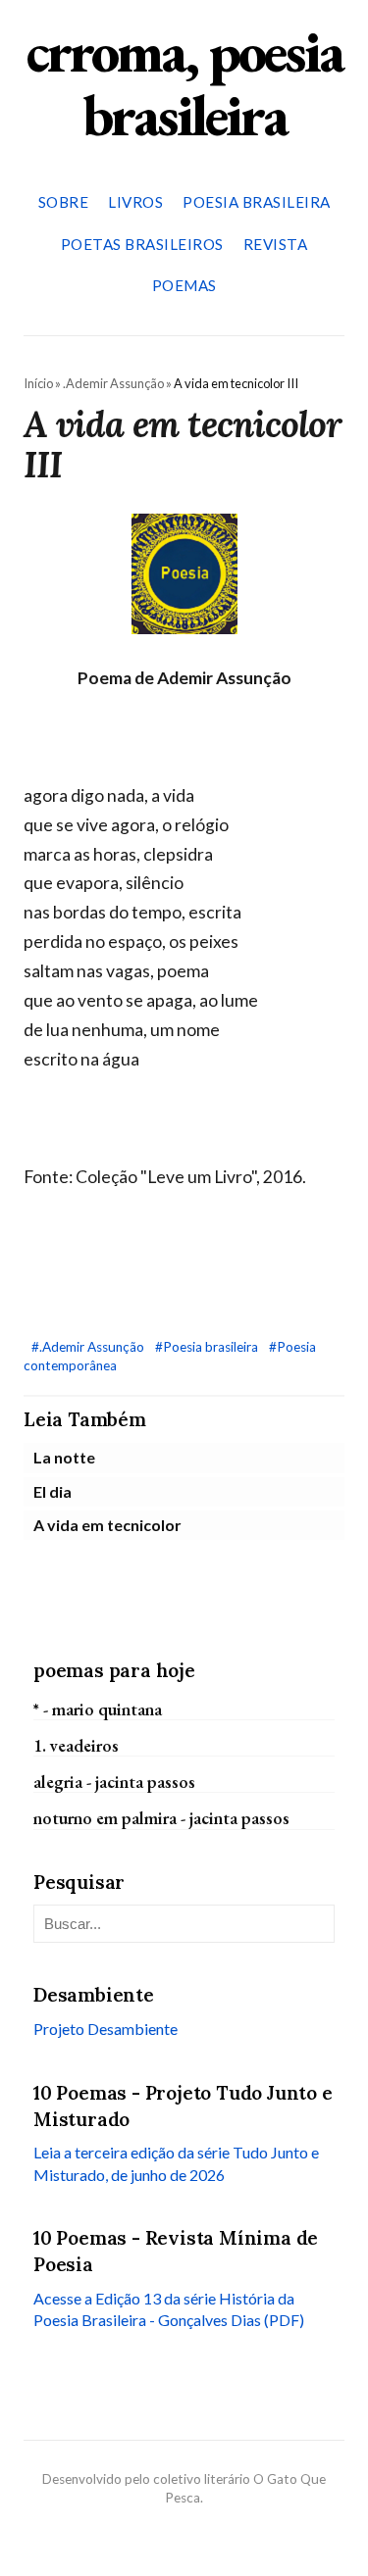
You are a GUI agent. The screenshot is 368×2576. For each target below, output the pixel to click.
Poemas (184, 285)
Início (38, 383)
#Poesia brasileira (208, 1347)
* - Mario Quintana (98, 1709)
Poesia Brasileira (257, 202)
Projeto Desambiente (105, 2029)
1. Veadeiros (76, 1745)
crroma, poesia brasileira (184, 83)
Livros (135, 202)
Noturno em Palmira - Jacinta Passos (161, 1818)
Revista (276, 244)
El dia (53, 1491)
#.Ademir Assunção (89, 1347)
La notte (64, 1457)
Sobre (64, 202)
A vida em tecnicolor (107, 1525)
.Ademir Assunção (113, 383)
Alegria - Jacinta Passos (114, 1782)
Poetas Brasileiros (142, 244)
